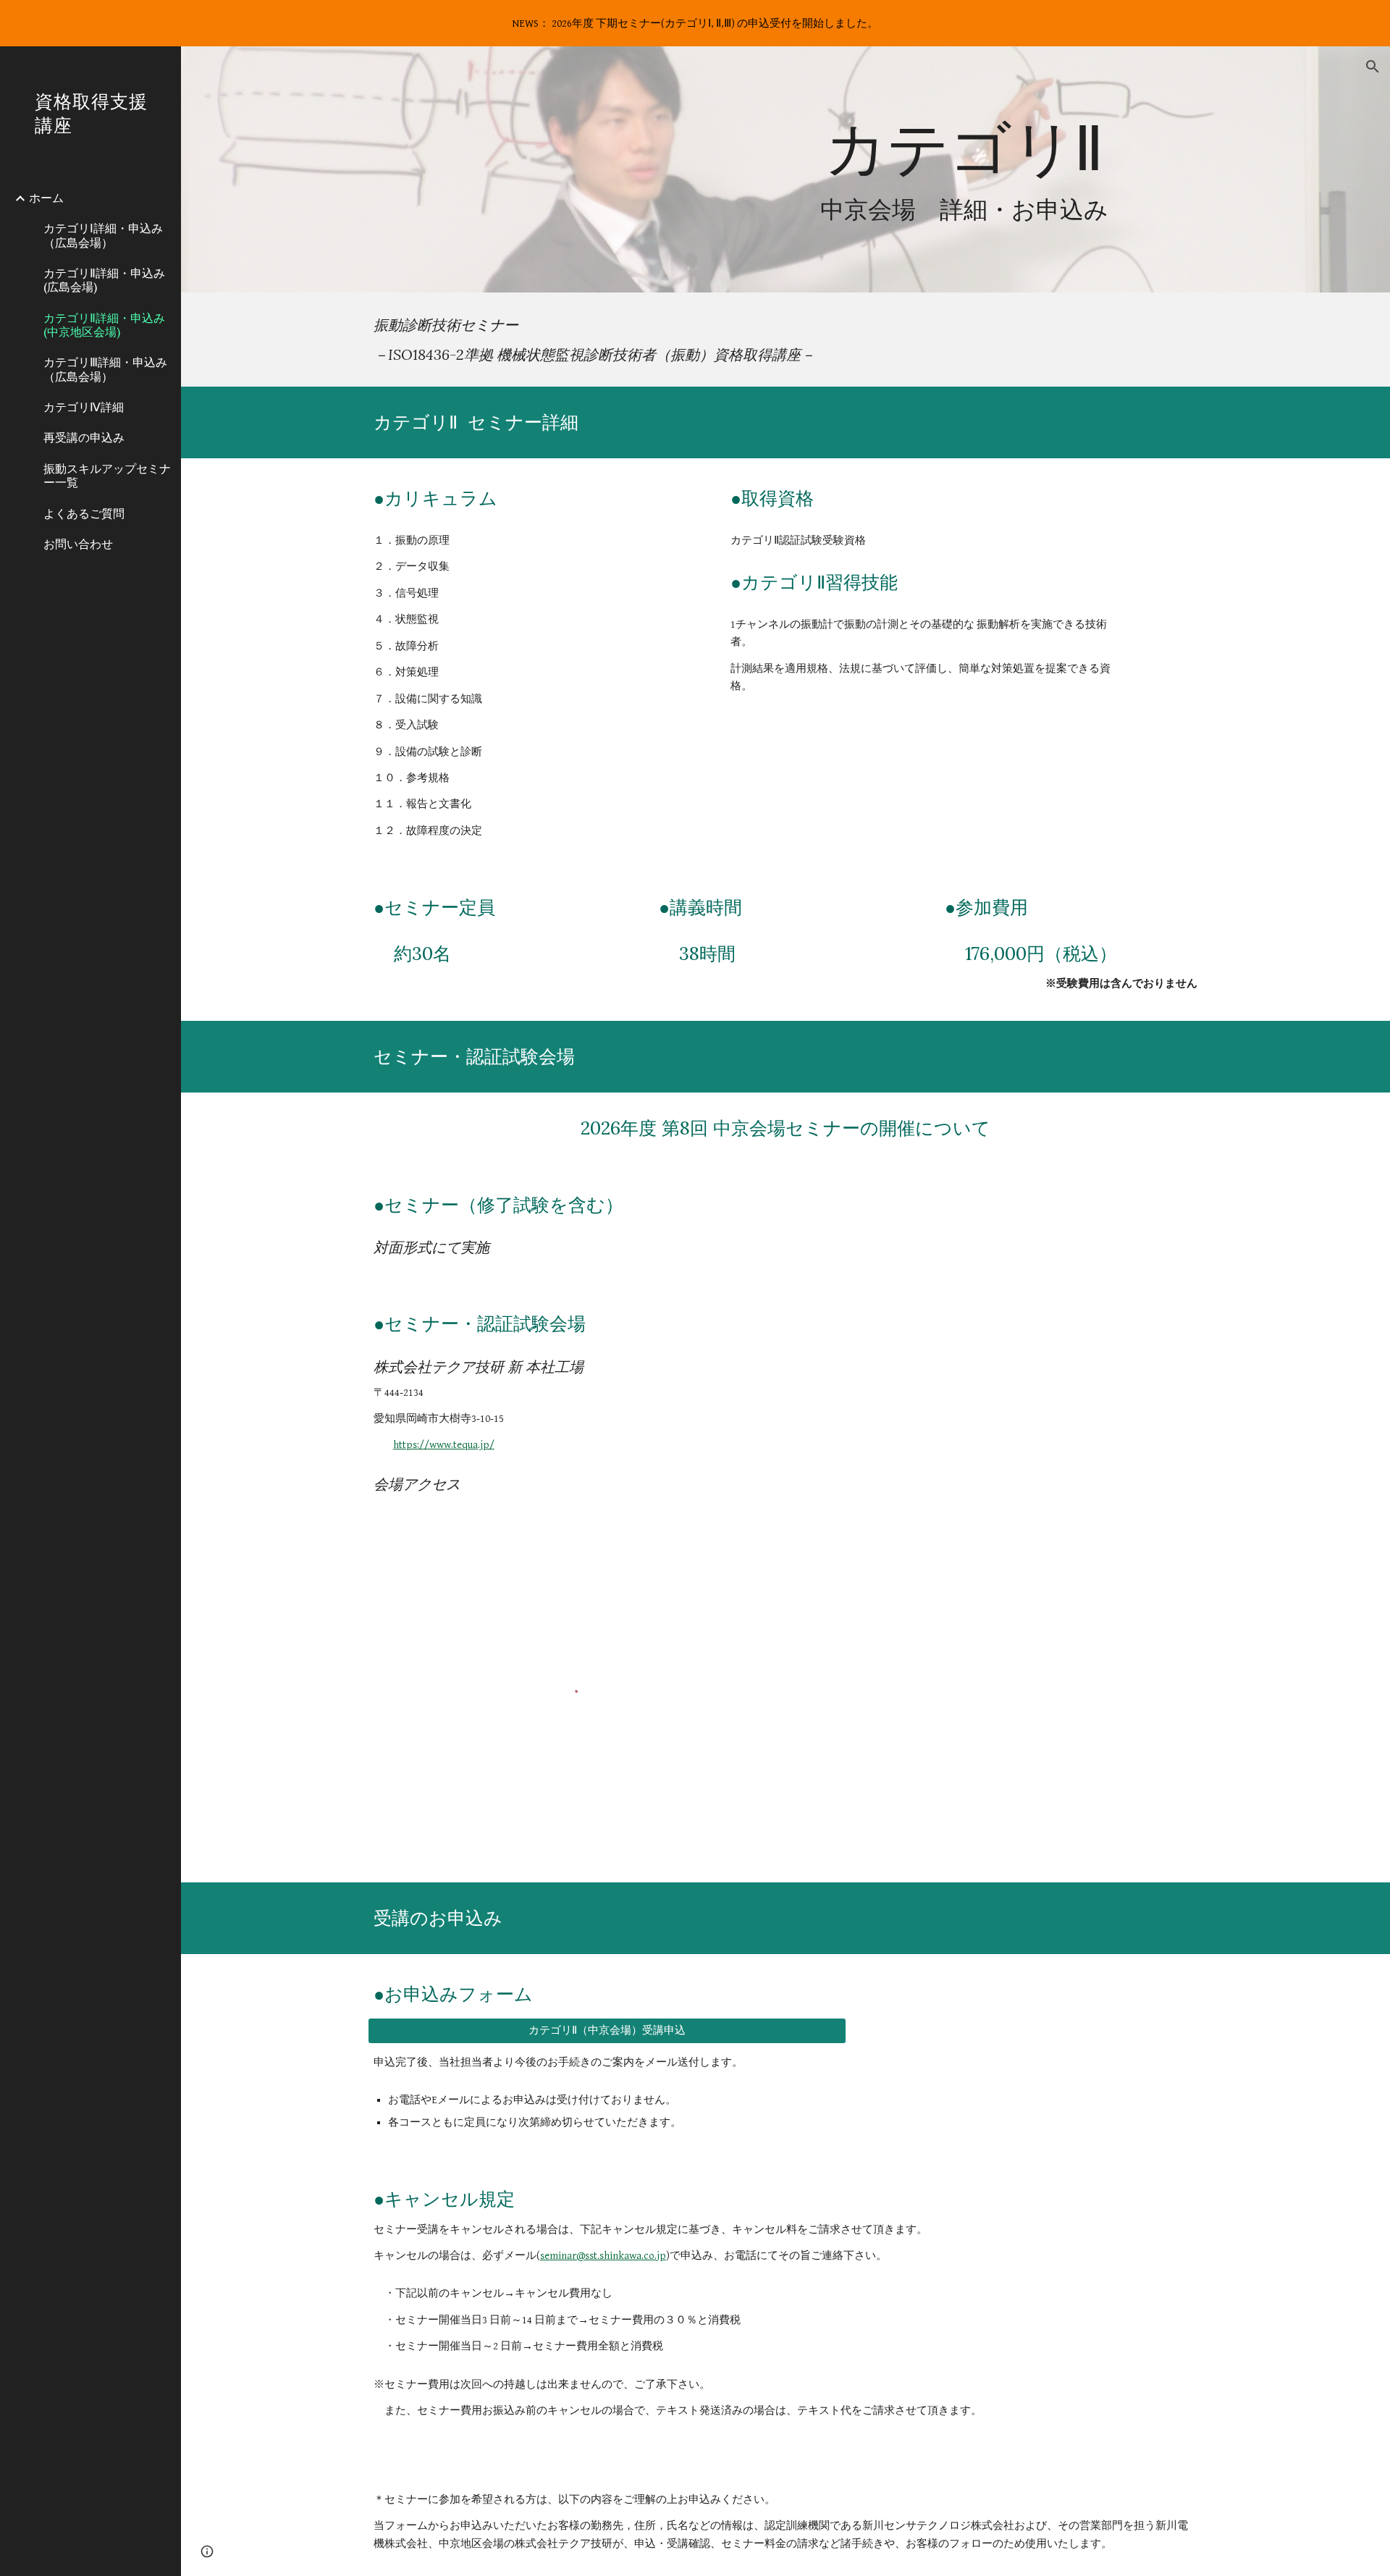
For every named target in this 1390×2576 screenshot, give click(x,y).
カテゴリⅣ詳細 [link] (84, 407)
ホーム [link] (46, 198)
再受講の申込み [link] (84, 437)
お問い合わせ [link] (78, 544)
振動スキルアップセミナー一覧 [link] (107, 475)
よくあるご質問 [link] (84, 513)
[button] (1373, 67)
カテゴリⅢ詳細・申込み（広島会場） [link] (105, 369)
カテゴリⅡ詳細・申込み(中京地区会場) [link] (104, 325)
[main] (964, 170)
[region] (695, 23)
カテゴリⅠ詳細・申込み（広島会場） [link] (103, 235)
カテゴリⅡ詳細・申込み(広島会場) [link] (104, 280)
